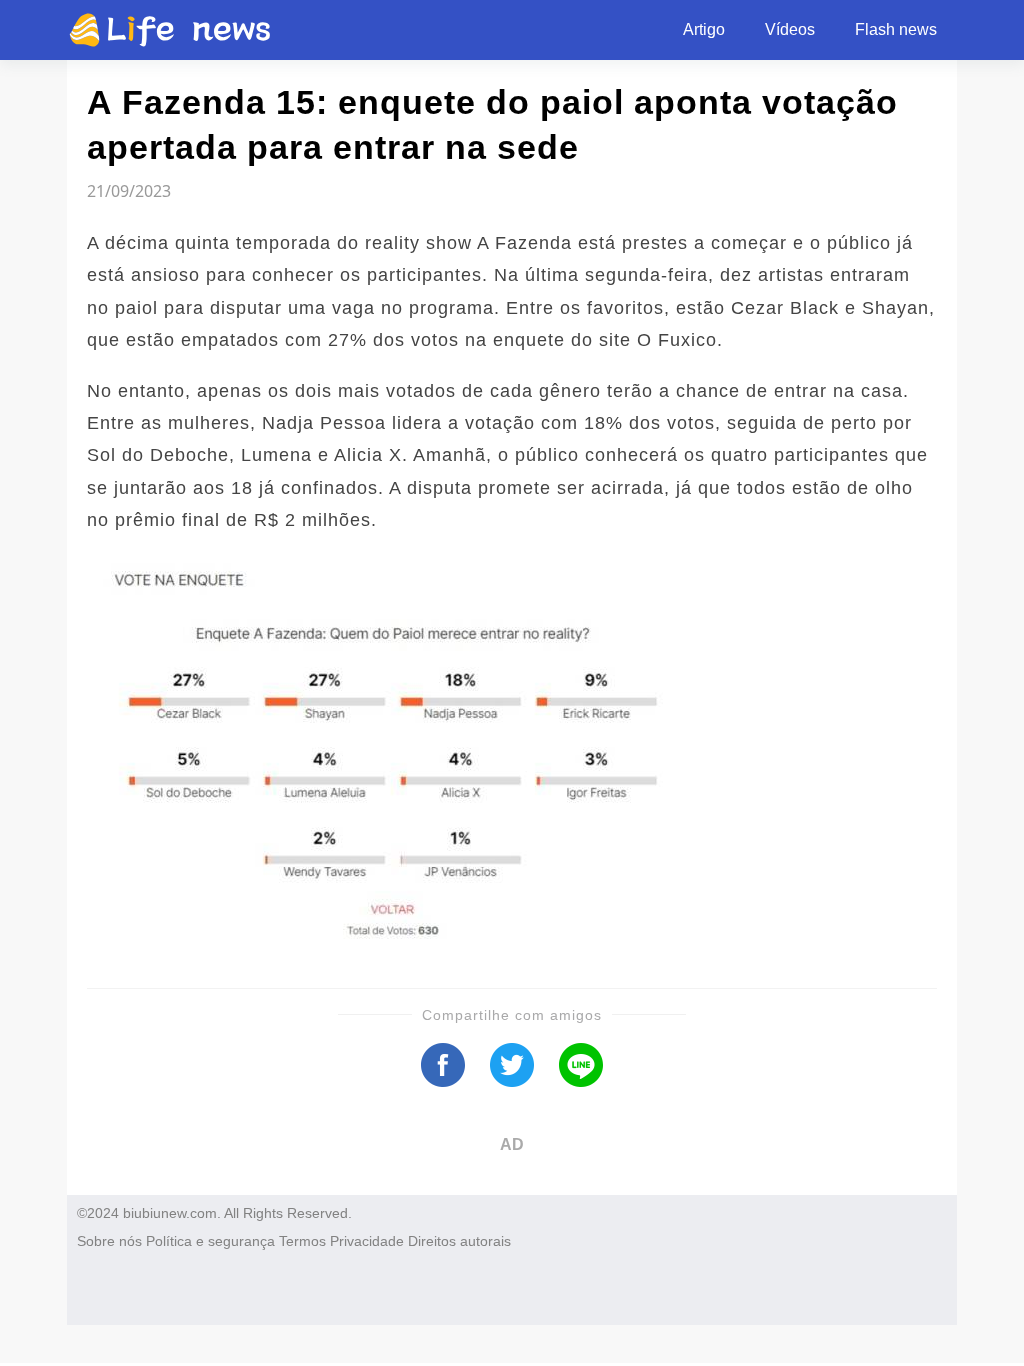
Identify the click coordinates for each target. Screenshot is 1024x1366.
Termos (302, 1241)
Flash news (896, 29)
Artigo (704, 29)
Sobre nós (109, 1241)
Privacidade (367, 1241)
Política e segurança (210, 1241)
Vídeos (790, 29)
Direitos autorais (459, 1241)
